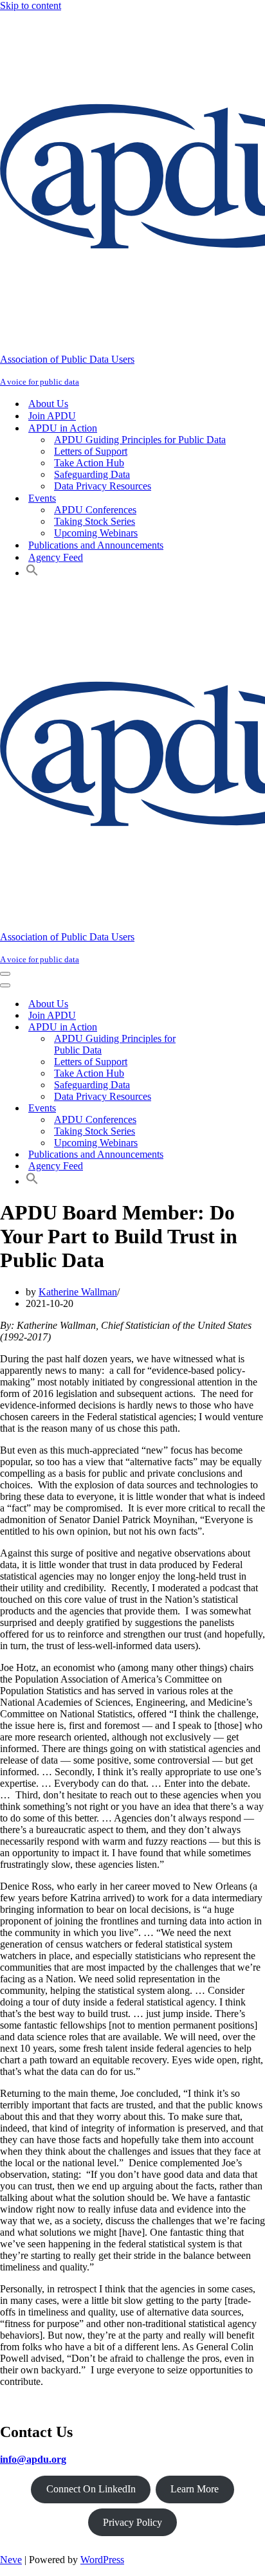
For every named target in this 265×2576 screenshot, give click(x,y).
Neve (11, 2560)
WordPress (102, 2560)
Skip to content (31, 5)
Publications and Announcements (96, 545)
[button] (32, 573)
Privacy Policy (132, 2522)
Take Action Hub (89, 463)
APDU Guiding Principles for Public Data (140, 440)
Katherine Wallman (78, 1292)
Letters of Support (91, 451)
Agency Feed (56, 557)
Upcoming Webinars (96, 533)
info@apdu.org (33, 2459)
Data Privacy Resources (103, 486)
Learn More (195, 2489)
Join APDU (52, 416)
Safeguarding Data (92, 474)
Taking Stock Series (95, 521)
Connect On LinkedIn (91, 2489)
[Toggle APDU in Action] (225, 1028)
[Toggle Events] (225, 1109)
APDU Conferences (95, 510)
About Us (48, 404)
